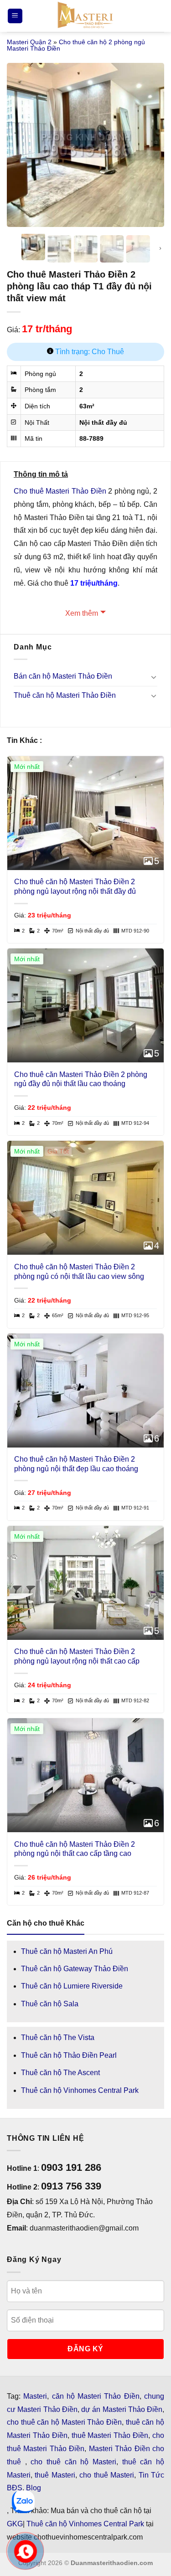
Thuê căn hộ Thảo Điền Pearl (69, 2055)
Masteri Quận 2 (29, 42)
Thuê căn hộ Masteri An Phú (67, 1951)
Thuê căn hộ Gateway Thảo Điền (75, 1969)
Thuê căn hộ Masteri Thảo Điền (65, 695)
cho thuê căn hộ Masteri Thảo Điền (64, 2422)
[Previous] (21, 139)
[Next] (150, 139)
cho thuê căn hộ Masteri (73, 2462)
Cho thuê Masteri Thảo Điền (60, 491)
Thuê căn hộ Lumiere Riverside (72, 1986)
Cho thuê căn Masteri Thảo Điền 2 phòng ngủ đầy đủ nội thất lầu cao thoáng (81, 1079)
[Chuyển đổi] (154, 677)
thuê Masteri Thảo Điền (110, 2435)
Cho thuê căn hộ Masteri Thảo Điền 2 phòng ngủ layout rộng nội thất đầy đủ (75, 886)
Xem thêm (82, 613)
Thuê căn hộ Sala (50, 2004)
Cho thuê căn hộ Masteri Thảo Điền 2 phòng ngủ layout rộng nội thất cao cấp (77, 1656)
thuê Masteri (55, 2475)
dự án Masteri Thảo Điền (122, 2409)
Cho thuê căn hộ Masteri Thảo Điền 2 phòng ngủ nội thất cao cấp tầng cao (75, 1849)
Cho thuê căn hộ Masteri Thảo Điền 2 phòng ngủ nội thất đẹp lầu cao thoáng (76, 1464)
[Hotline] (26, 2551)
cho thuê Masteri (107, 2475)
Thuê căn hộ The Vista (58, 2038)
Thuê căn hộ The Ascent (60, 2073)
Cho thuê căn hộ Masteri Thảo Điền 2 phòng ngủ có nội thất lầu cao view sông (79, 1272)
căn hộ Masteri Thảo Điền (96, 2396)
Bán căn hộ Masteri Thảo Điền (63, 676)
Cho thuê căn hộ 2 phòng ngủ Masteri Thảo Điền (76, 45)
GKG (15, 2524)
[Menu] (15, 16)
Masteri (35, 2396)
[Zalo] (23, 2502)
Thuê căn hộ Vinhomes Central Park (80, 2090)
